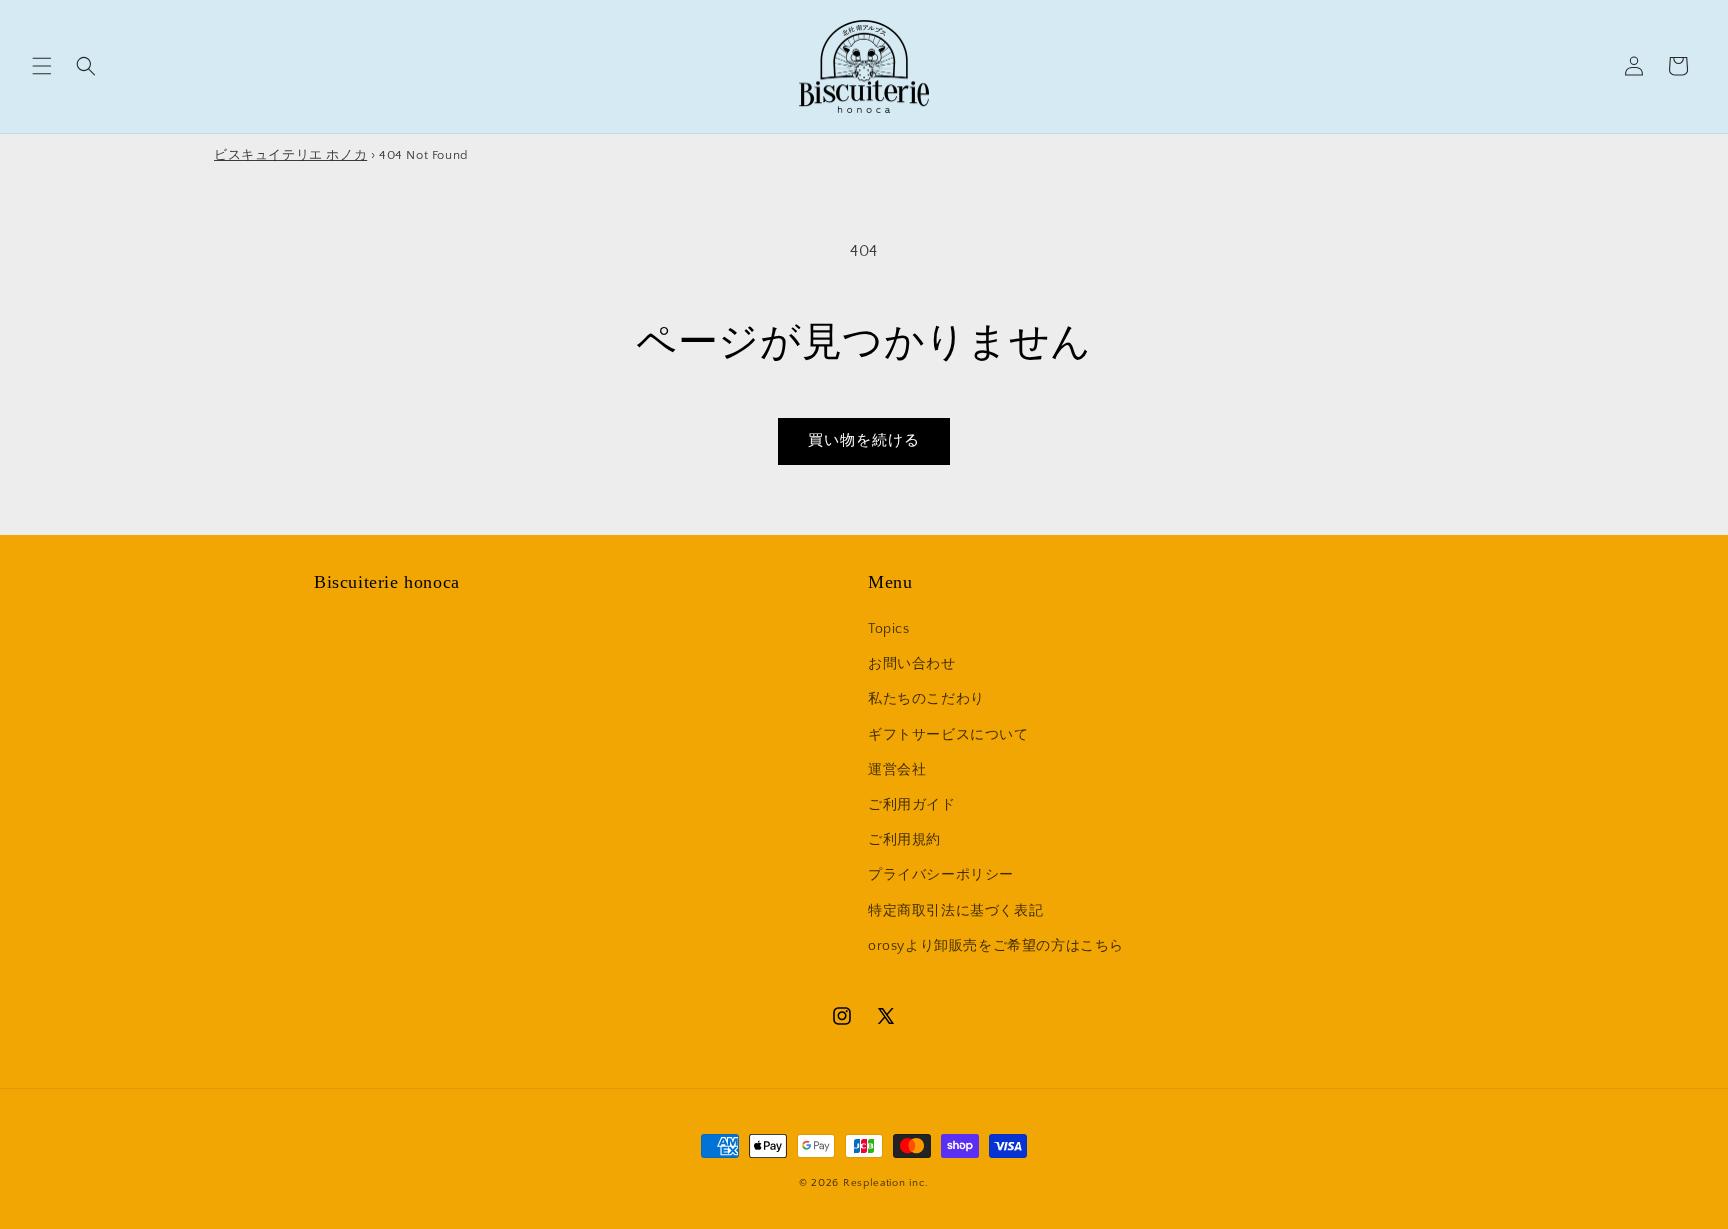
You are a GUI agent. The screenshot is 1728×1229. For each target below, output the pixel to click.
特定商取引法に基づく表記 (955, 911)
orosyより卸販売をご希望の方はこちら (996, 946)
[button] (42, 66)
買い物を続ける (864, 440)
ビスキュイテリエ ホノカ (290, 155)
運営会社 (897, 770)
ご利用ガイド (912, 805)
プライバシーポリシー (941, 875)
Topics (889, 629)
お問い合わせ (912, 664)
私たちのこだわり (926, 699)
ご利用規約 (904, 840)
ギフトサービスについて (948, 735)
